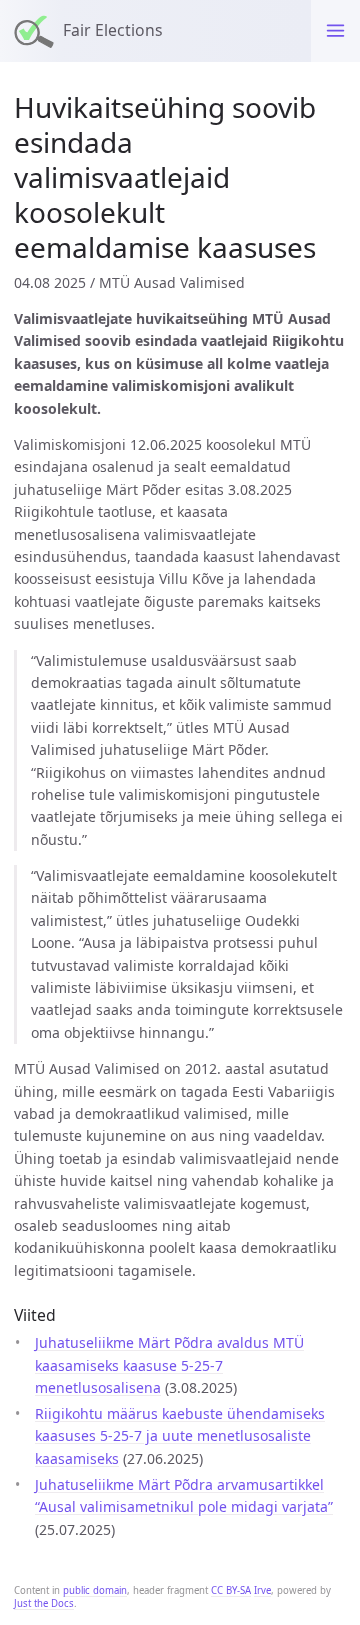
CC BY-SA (231, 1590)
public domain (95, 1590)
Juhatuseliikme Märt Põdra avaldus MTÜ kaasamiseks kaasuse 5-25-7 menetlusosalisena (169, 1365)
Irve (262, 1590)
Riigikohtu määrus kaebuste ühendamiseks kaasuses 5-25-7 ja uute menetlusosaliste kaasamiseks (180, 1436)
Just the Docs (44, 1603)
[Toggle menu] (335, 31)
